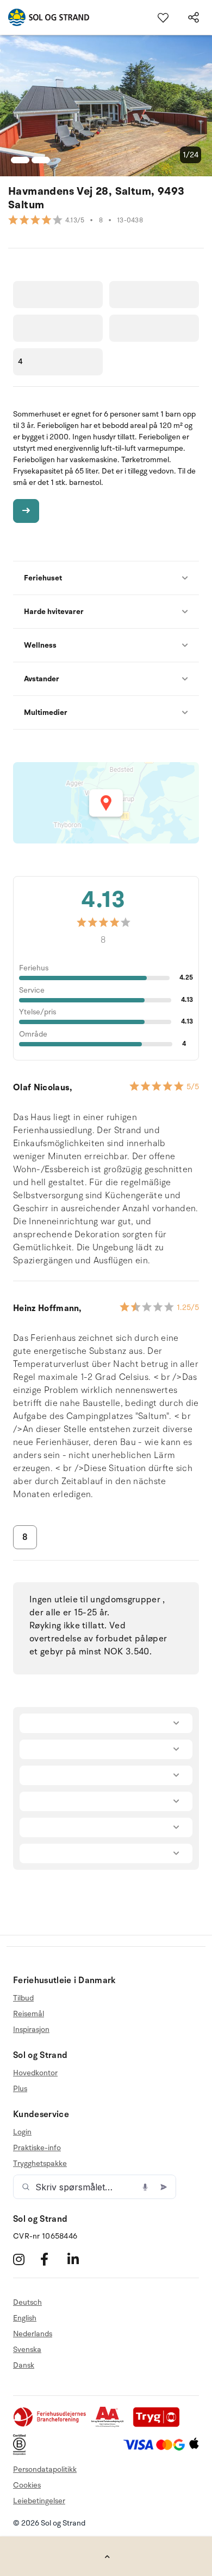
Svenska (27, 2350)
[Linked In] (80, 2259)
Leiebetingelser (39, 2501)
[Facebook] (52, 2259)
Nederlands (33, 2334)
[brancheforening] (51, 2425)
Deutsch (27, 2303)
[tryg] (159, 2425)
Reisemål (29, 2014)
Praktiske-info (37, 2148)
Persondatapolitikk (45, 2469)
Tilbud (23, 1998)
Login (22, 2132)
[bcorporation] (22, 2453)
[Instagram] (25, 2259)
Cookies (27, 2485)
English (25, 2318)
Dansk (24, 2365)
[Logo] (45, 17)
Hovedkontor (35, 2073)
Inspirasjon (31, 2030)
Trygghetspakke (40, 2163)
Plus (20, 2089)
